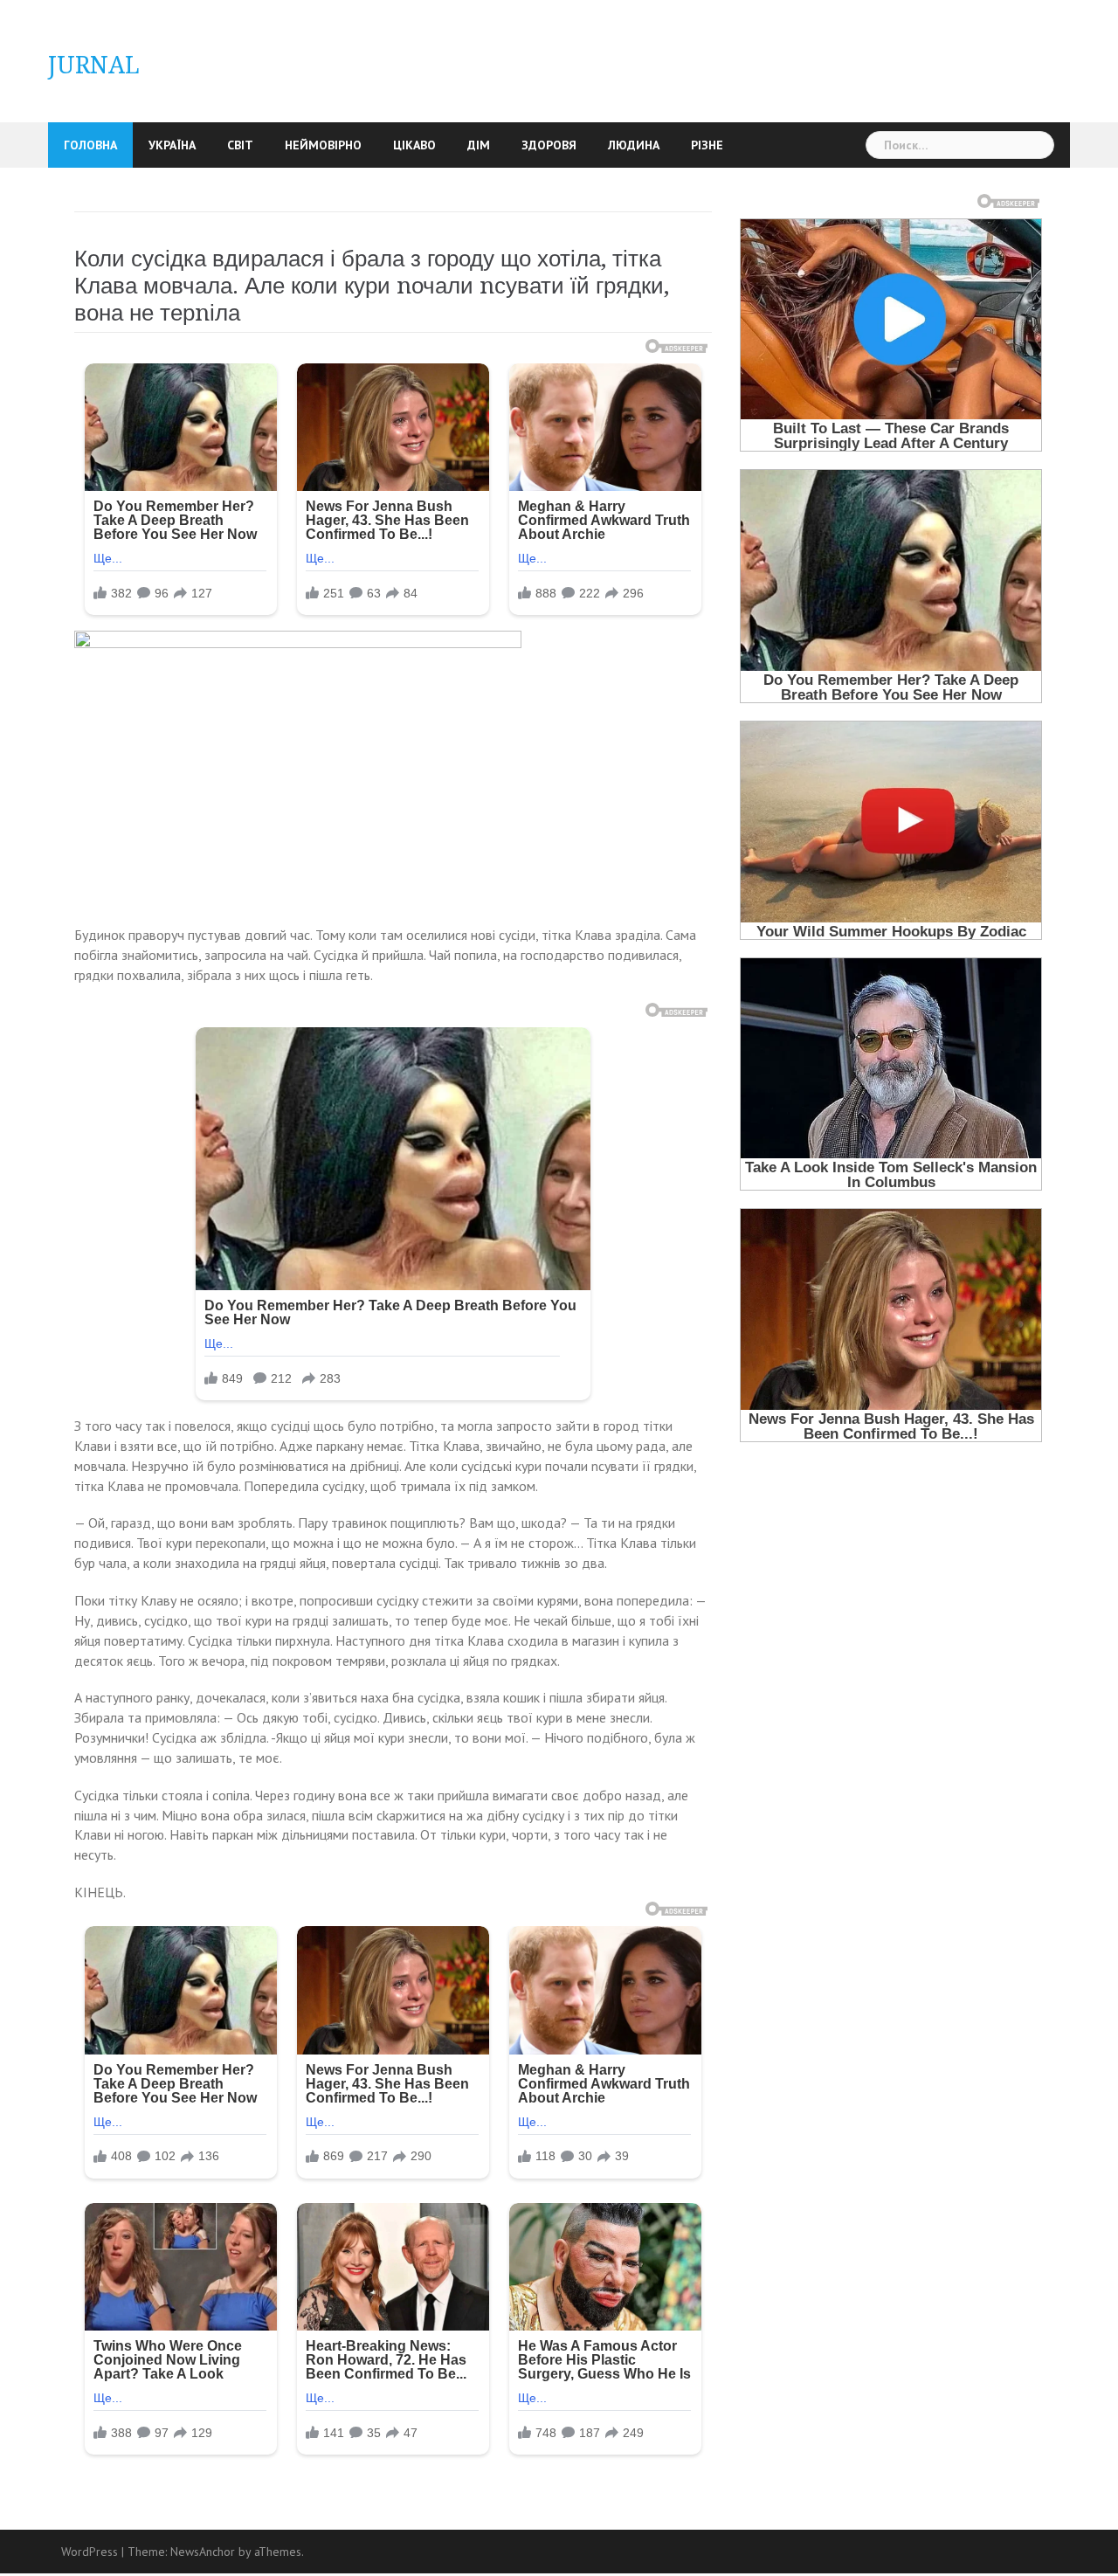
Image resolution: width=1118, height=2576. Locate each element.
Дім (479, 145)
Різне (707, 145)
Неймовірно (323, 145)
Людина (634, 145)
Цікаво (414, 145)
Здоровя (549, 145)
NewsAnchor (203, 2552)
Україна (172, 145)
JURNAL (94, 65)
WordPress (90, 2552)
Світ (240, 145)
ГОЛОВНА (90, 145)
